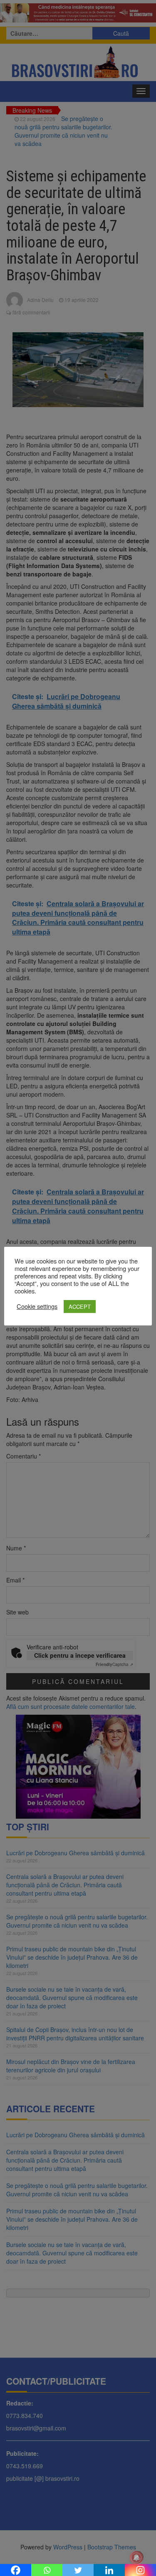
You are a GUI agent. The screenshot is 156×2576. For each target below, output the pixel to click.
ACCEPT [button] (80, 1307)
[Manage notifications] (136, 2558)
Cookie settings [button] (37, 1306)
